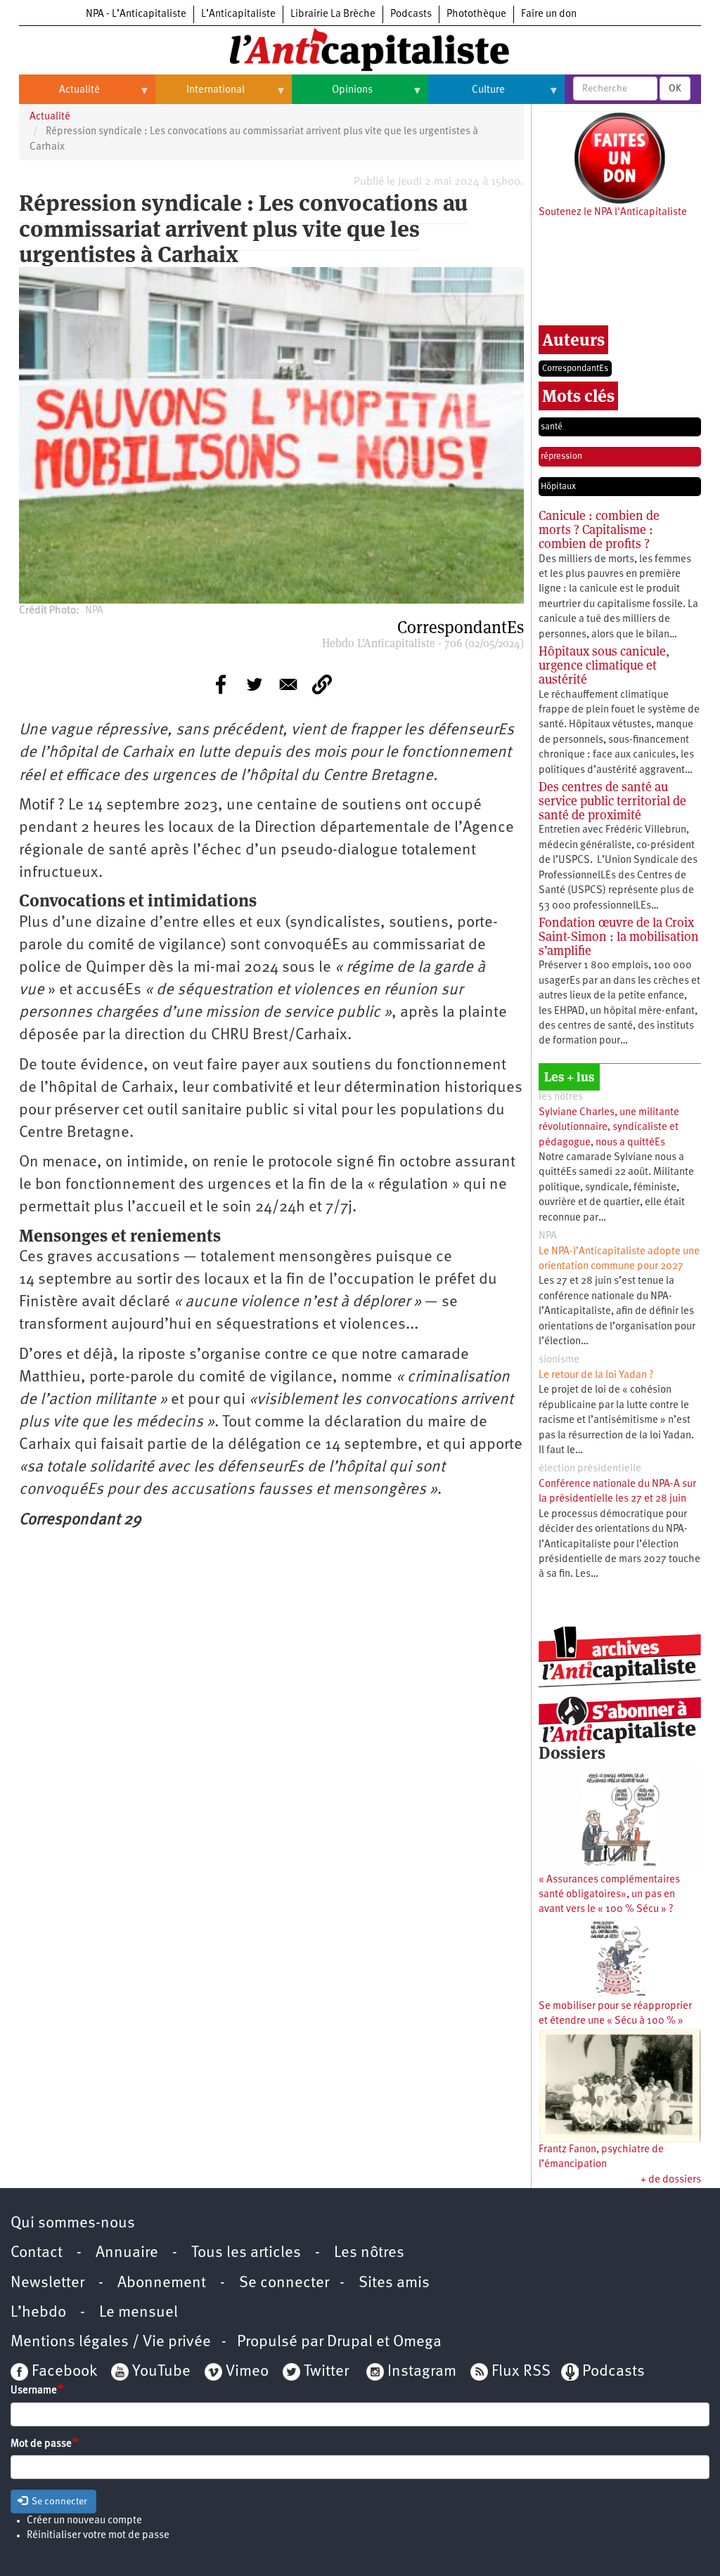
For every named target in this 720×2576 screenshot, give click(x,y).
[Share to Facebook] (221, 684)
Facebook (63, 2372)
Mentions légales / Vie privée (111, 2342)
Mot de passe (41, 2444)
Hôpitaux (558, 487)
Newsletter (47, 2283)
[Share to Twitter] (255, 684)
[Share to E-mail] (288, 684)
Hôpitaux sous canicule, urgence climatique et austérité (604, 665)
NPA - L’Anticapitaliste (136, 14)
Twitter (326, 2372)
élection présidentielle (590, 1469)
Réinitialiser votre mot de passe (98, 2536)
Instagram (422, 2372)
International (200, 96)
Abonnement (162, 2283)
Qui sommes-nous (73, 2224)
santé (552, 427)
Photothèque (476, 14)
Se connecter (284, 2283)
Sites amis (394, 2283)
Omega (417, 2342)
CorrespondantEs (575, 369)
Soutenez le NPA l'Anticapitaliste (613, 213)
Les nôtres (369, 2253)
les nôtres (561, 1097)
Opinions (332, 96)
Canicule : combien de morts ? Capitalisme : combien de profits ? (599, 529)
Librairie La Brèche (333, 14)
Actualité (59, 96)
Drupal (350, 2342)
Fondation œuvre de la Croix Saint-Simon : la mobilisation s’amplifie (619, 936)
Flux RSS (521, 2372)
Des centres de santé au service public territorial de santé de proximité (612, 801)
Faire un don (549, 14)
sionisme (559, 1360)
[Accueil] (360, 48)
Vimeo (247, 2372)
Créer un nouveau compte (84, 2521)
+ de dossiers (671, 2180)
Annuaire (127, 2253)
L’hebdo (38, 2313)
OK (675, 89)
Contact (37, 2253)
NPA (548, 1236)
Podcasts (411, 14)
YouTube (160, 2372)
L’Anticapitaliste (238, 14)
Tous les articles (246, 2253)
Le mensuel (139, 2313)
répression (561, 456)
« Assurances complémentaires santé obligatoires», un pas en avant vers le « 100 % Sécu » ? (609, 1895)
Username (34, 2391)
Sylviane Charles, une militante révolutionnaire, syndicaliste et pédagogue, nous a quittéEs (609, 1128)
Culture (467, 96)
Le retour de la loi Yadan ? (596, 1375)
